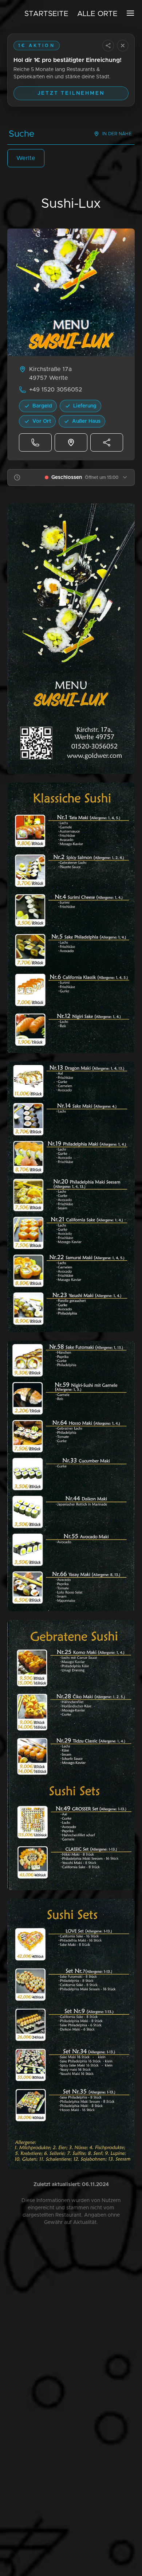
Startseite (46, 14)
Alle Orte (97, 14)
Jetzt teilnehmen (71, 93)
